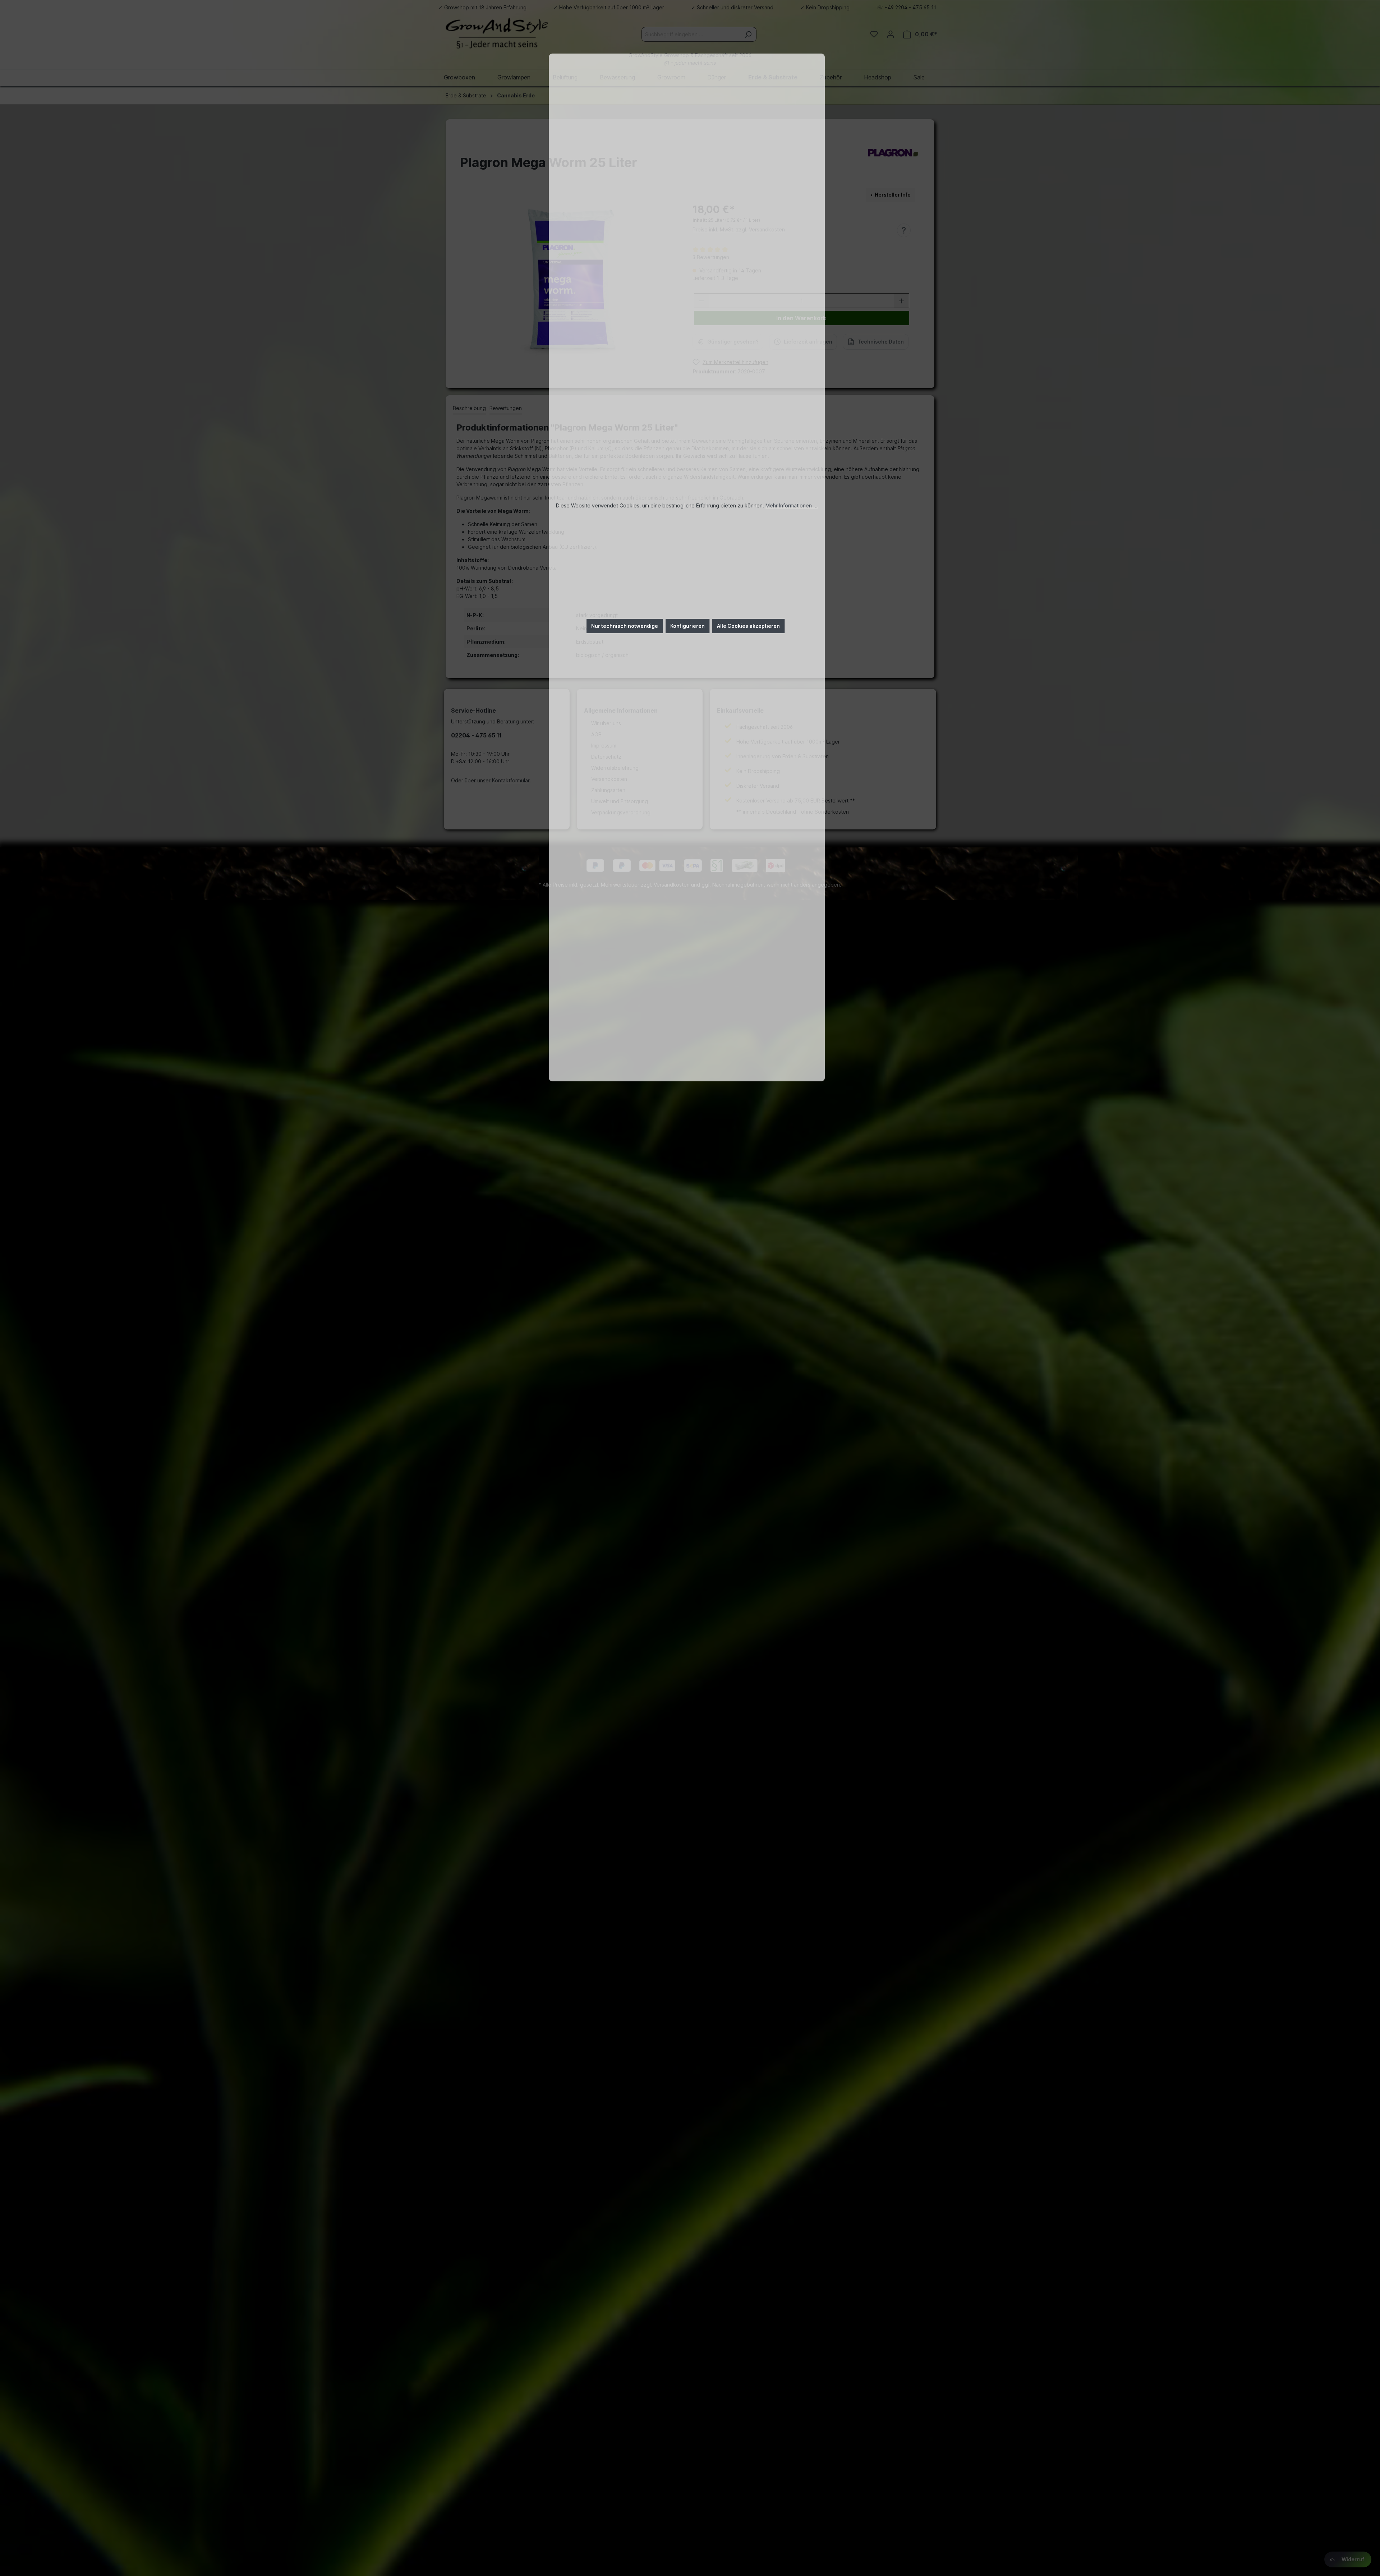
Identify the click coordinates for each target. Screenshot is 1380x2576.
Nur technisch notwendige (625, 626)
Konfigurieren (687, 626)
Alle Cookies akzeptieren (748, 626)
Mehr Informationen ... (792, 505)
